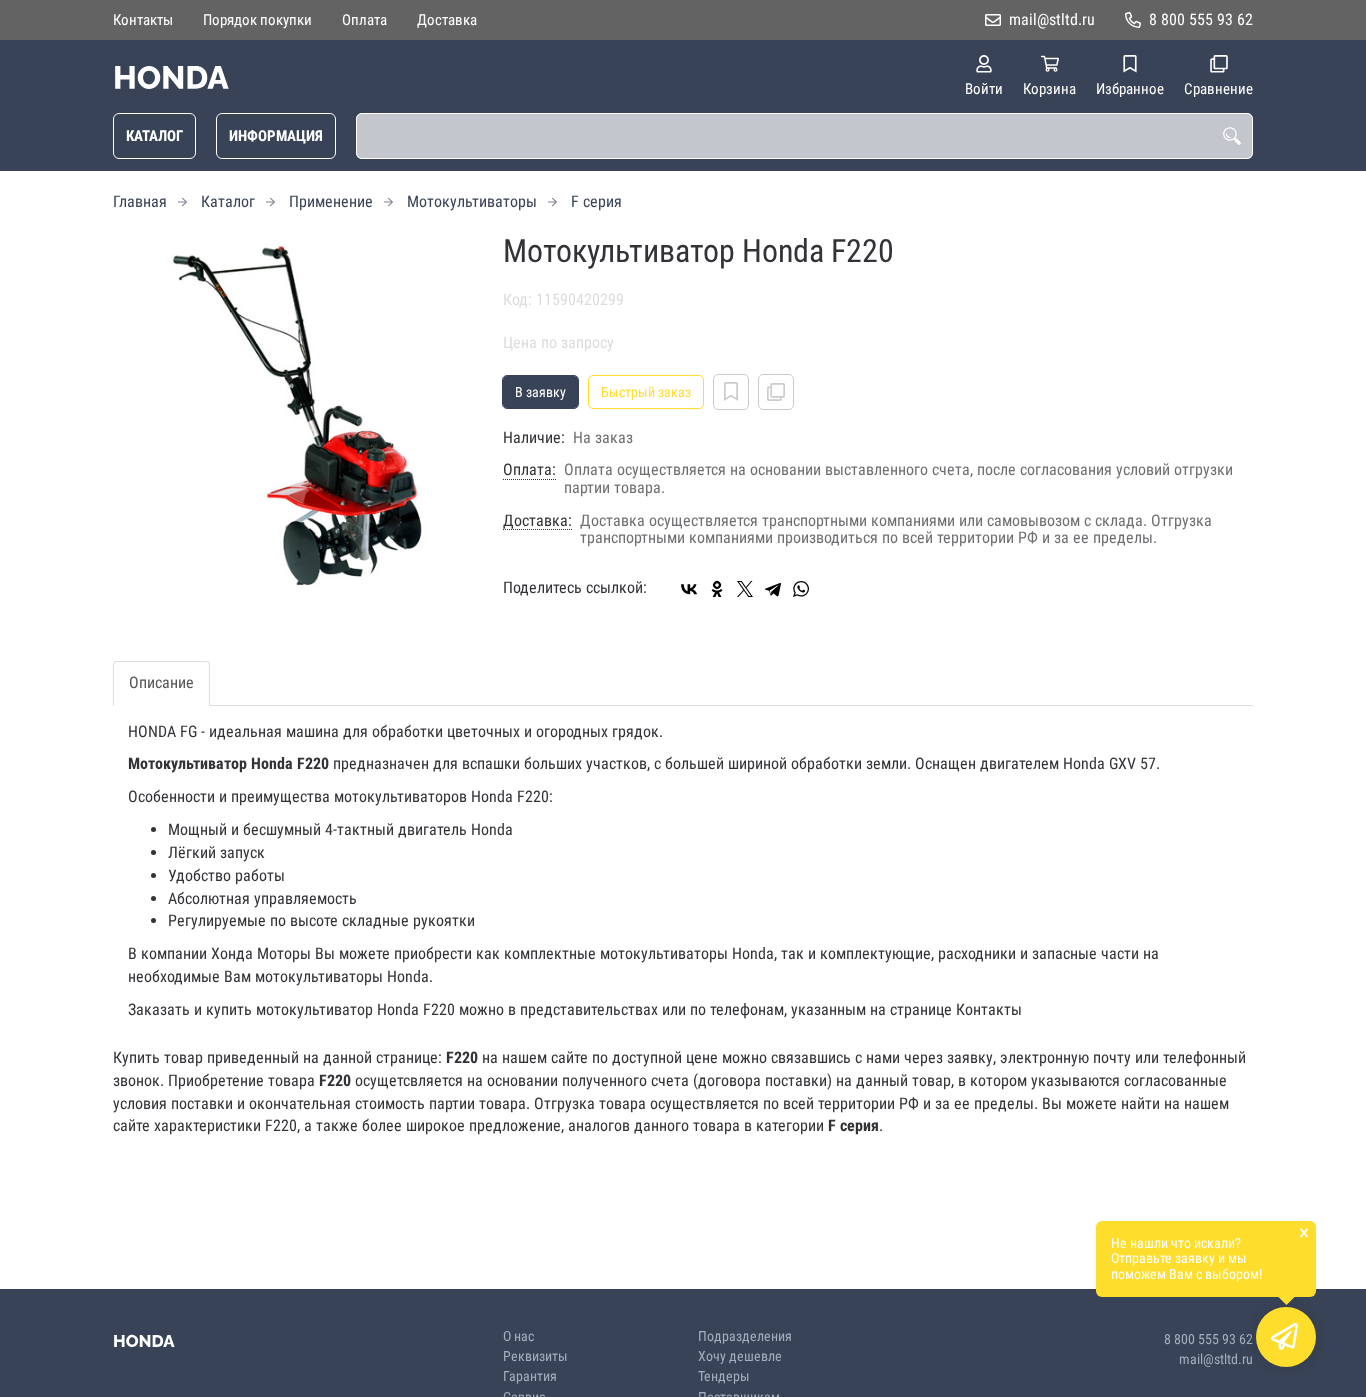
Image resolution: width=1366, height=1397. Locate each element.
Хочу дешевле (740, 1356)
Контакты (143, 20)
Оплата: (529, 470)
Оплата (364, 20)
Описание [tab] (161, 682)
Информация (276, 136)
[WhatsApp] (801, 589)
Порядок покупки (257, 20)
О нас (518, 1336)
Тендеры (724, 1376)
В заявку (540, 392)
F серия (596, 201)
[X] (745, 589)
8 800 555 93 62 (1201, 19)
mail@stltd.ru (1052, 19)
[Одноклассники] (717, 589)
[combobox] (804, 136)
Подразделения (745, 1336)
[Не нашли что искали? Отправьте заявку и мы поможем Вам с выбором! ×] (1286, 1337)
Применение (331, 201)
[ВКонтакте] (689, 589)
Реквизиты (535, 1356)
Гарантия (530, 1376)
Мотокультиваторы (472, 201)
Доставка (447, 20)
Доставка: (537, 521)
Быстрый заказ (646, 392)
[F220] (293, 414)
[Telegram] (773, 589)
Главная (140, 201)
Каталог (154, 136)
